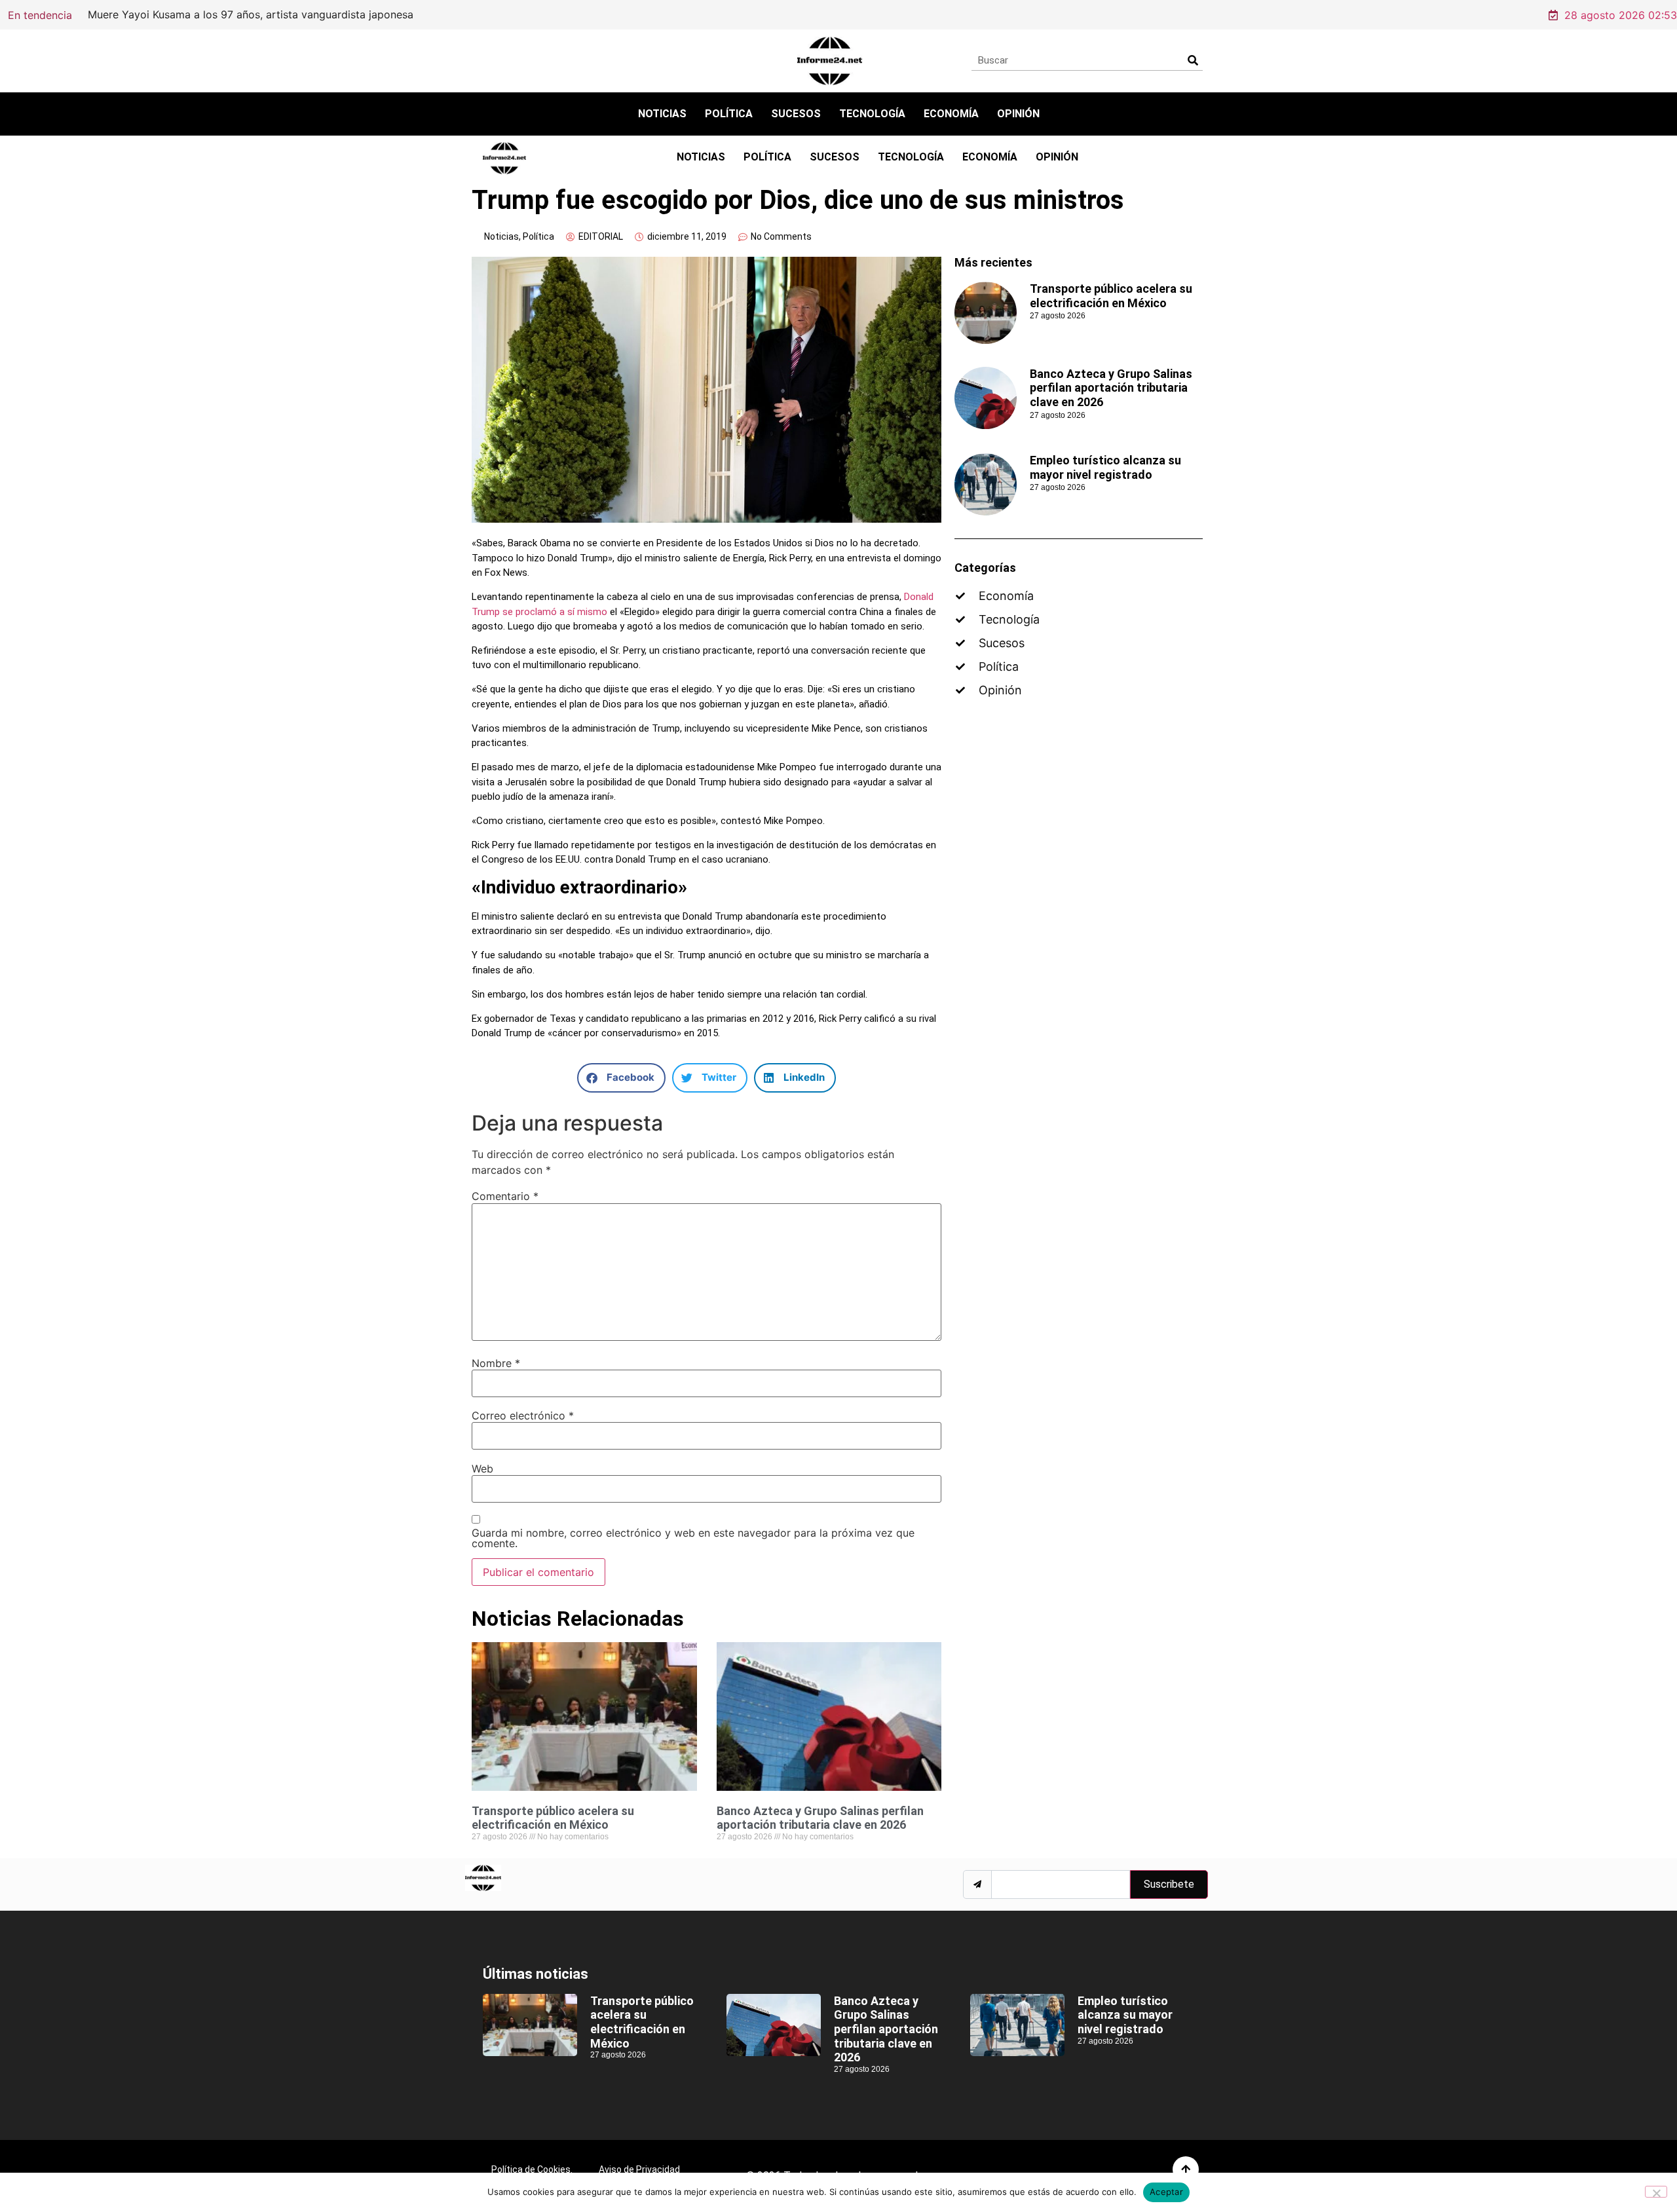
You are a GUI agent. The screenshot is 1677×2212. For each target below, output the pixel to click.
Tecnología (872, 114)
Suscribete (1169, 1884)
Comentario (505, 1196)
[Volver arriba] (1186, 2169)
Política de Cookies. (532, 2169)
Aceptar (1166, 2192)
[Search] (1193, 60)
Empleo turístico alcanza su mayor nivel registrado (1105, 467)
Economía (951, 114)
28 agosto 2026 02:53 (1621, 15)
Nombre (496, 1363)
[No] (1656, 2192)
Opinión (1018, 114)
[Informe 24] (830, 61)
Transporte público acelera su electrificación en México (461, 14)
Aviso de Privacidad (639, 2169)
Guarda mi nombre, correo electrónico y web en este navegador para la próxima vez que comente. (693, 1538)
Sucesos (796, 114)
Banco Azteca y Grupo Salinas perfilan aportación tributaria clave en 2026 (820, 1818)
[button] (621, 1078)
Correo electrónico (523, 1415)
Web (482, 1469)
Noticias (662, 114)
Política (729, 114)
